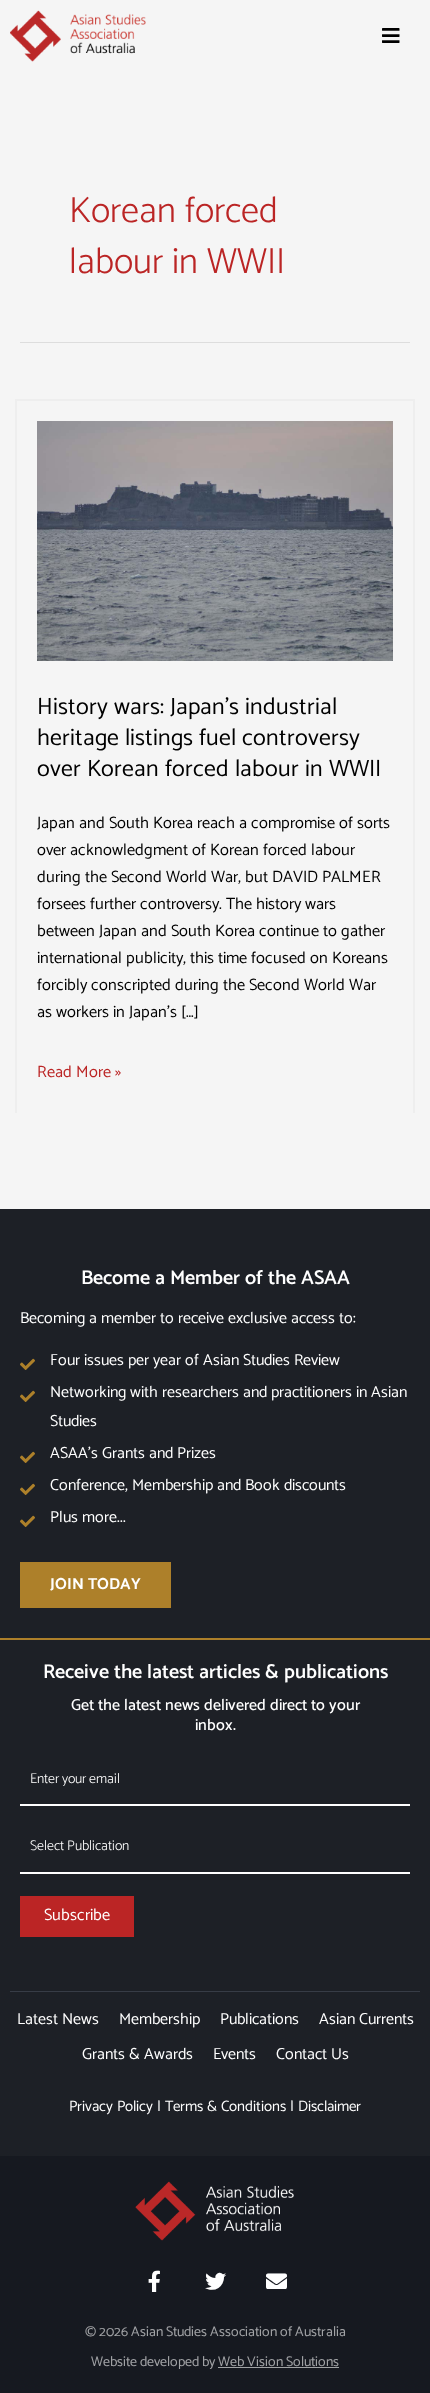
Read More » (79, 1072)
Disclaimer (329, 2106)
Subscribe (77, 1915)
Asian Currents (366, 2019)
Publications (259, 2019)
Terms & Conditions (225, 2106)
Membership (159, 2019)
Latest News (58, 2019)
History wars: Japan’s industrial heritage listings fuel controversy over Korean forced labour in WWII (209, 738)
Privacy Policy (111, 2106)
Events (234, 2054)
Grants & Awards (137, 2054)
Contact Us (312, 2054)
